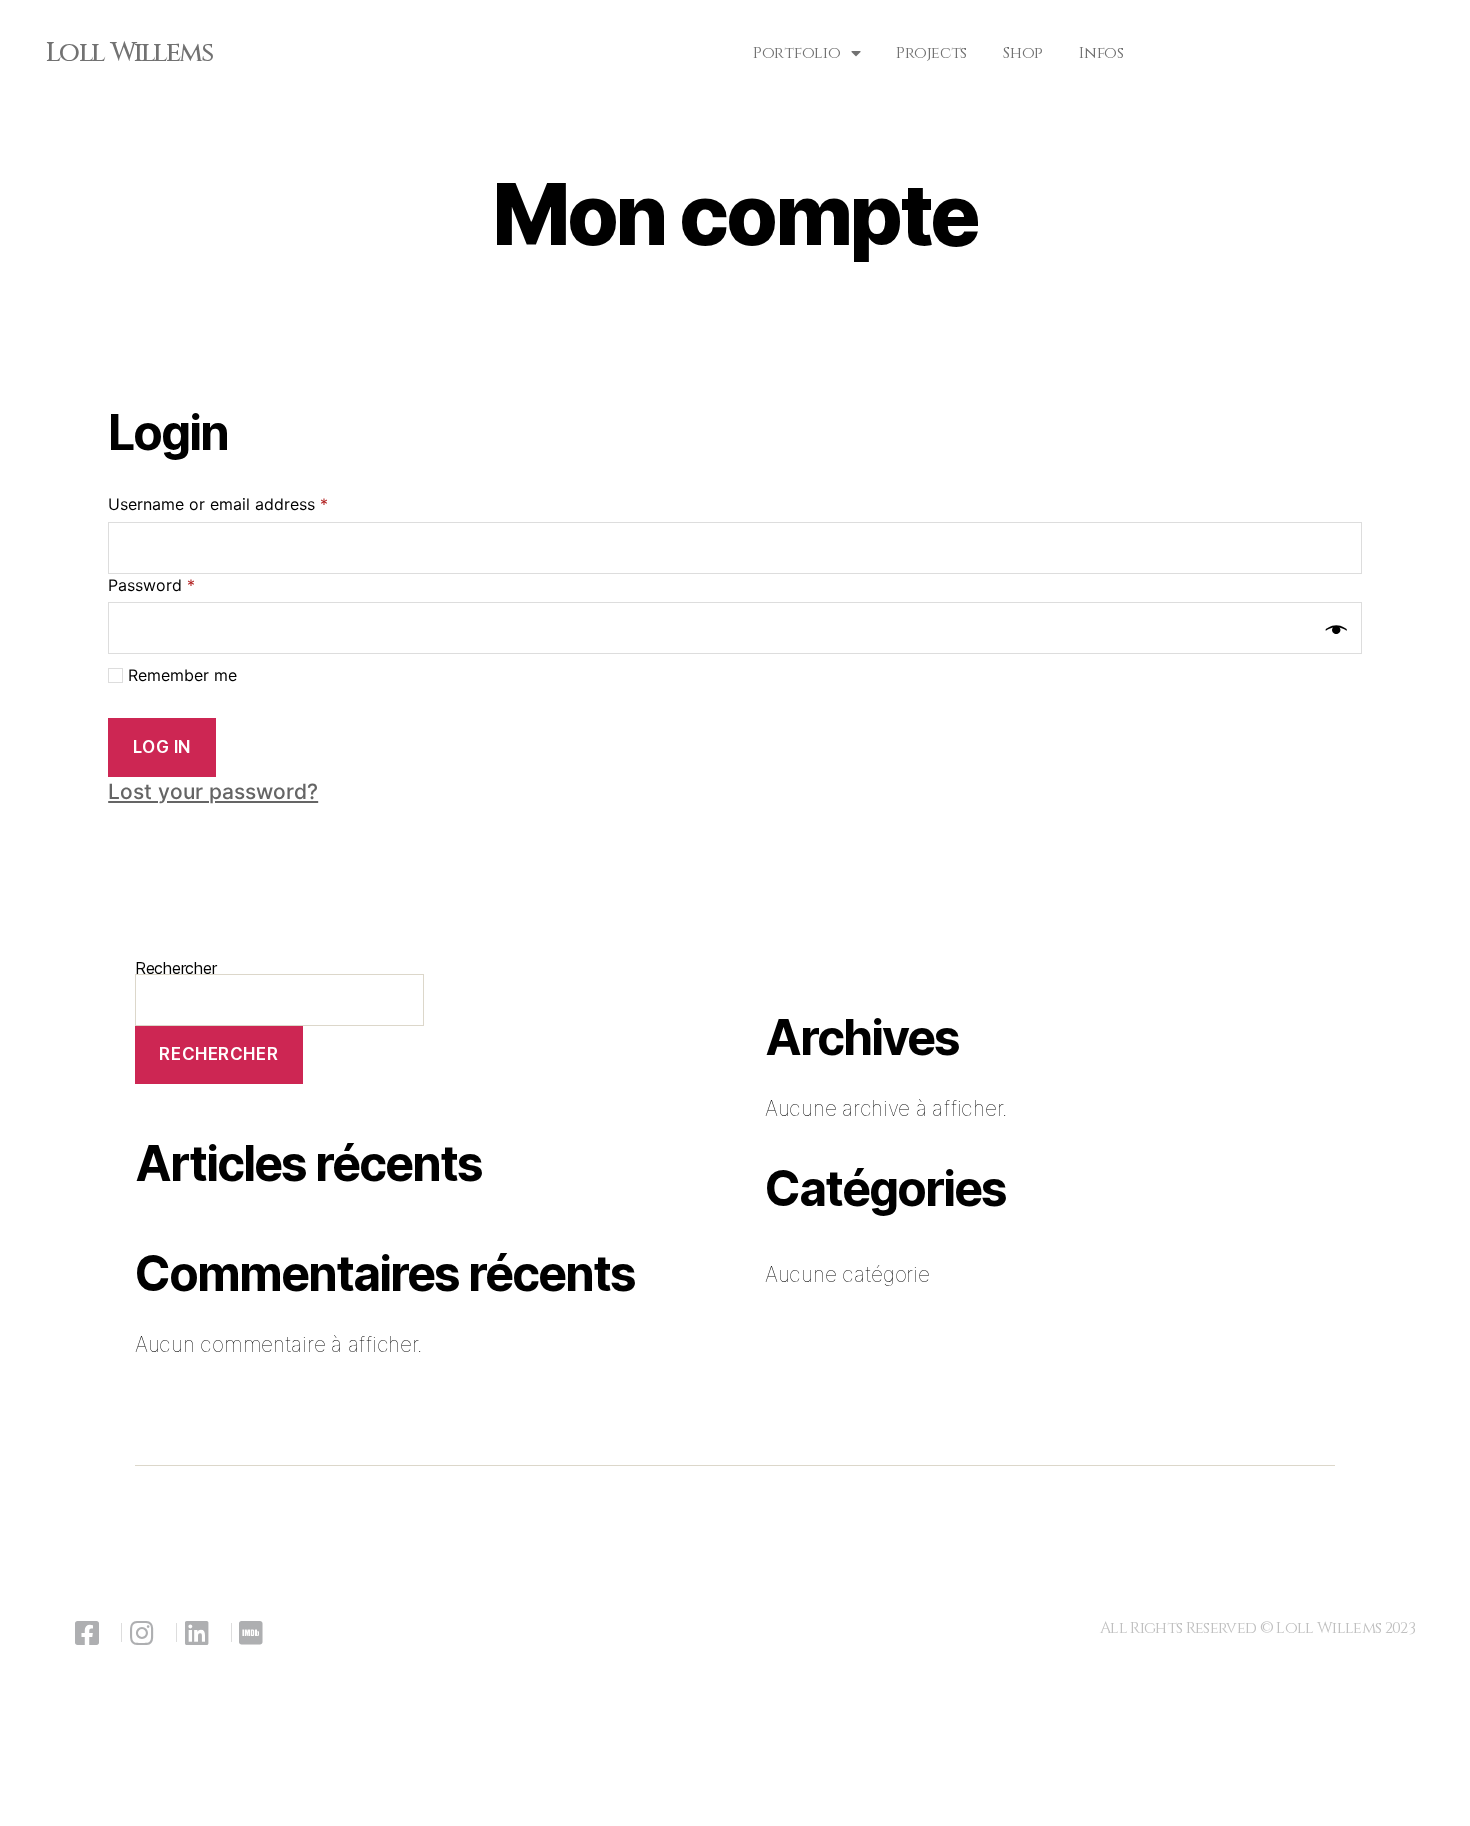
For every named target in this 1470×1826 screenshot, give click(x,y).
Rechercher (218, 1054)
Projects (931, 53)
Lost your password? (213, 791)
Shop (1023, 53)
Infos (1101, 53)
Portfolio (797, 53)
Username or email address (218, 504)
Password (151, 585)
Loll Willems (129, 53)
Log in (162, 747)
